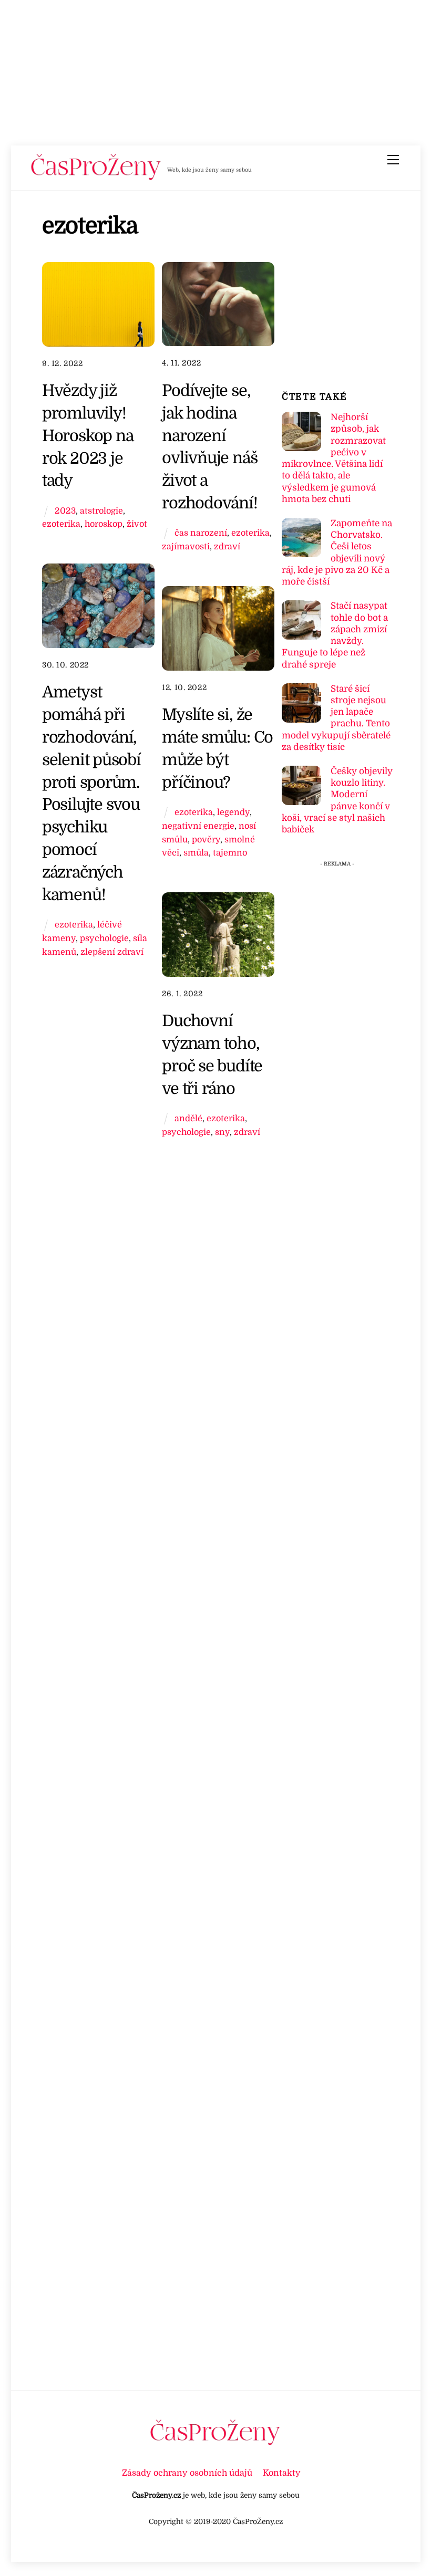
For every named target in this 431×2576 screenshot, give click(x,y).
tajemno (230, 853)
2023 (65, 511)
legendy (233, 812)
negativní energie (198, 826)
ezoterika (61, 524)
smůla (196, 853)
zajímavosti (186, 546)
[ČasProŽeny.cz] (96, 178)
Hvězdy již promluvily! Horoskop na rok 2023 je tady (88, 435)
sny (222, 1132)
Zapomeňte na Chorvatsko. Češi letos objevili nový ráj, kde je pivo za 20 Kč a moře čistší (337, 552)
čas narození (201, 533)
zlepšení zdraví (112, 952)
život (137, 524)
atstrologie (101, 511)
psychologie (104, 938)
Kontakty (282, 2473)
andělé (188, 1118)
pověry (206, 839)
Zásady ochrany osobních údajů (187, 2473)
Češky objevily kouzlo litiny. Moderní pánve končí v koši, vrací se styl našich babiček (337, 800)
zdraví (227, 546)
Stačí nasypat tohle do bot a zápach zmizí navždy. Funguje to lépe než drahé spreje (335, 635)
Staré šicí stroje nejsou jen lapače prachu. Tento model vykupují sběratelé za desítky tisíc (336, 718)
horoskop (104, 524)
